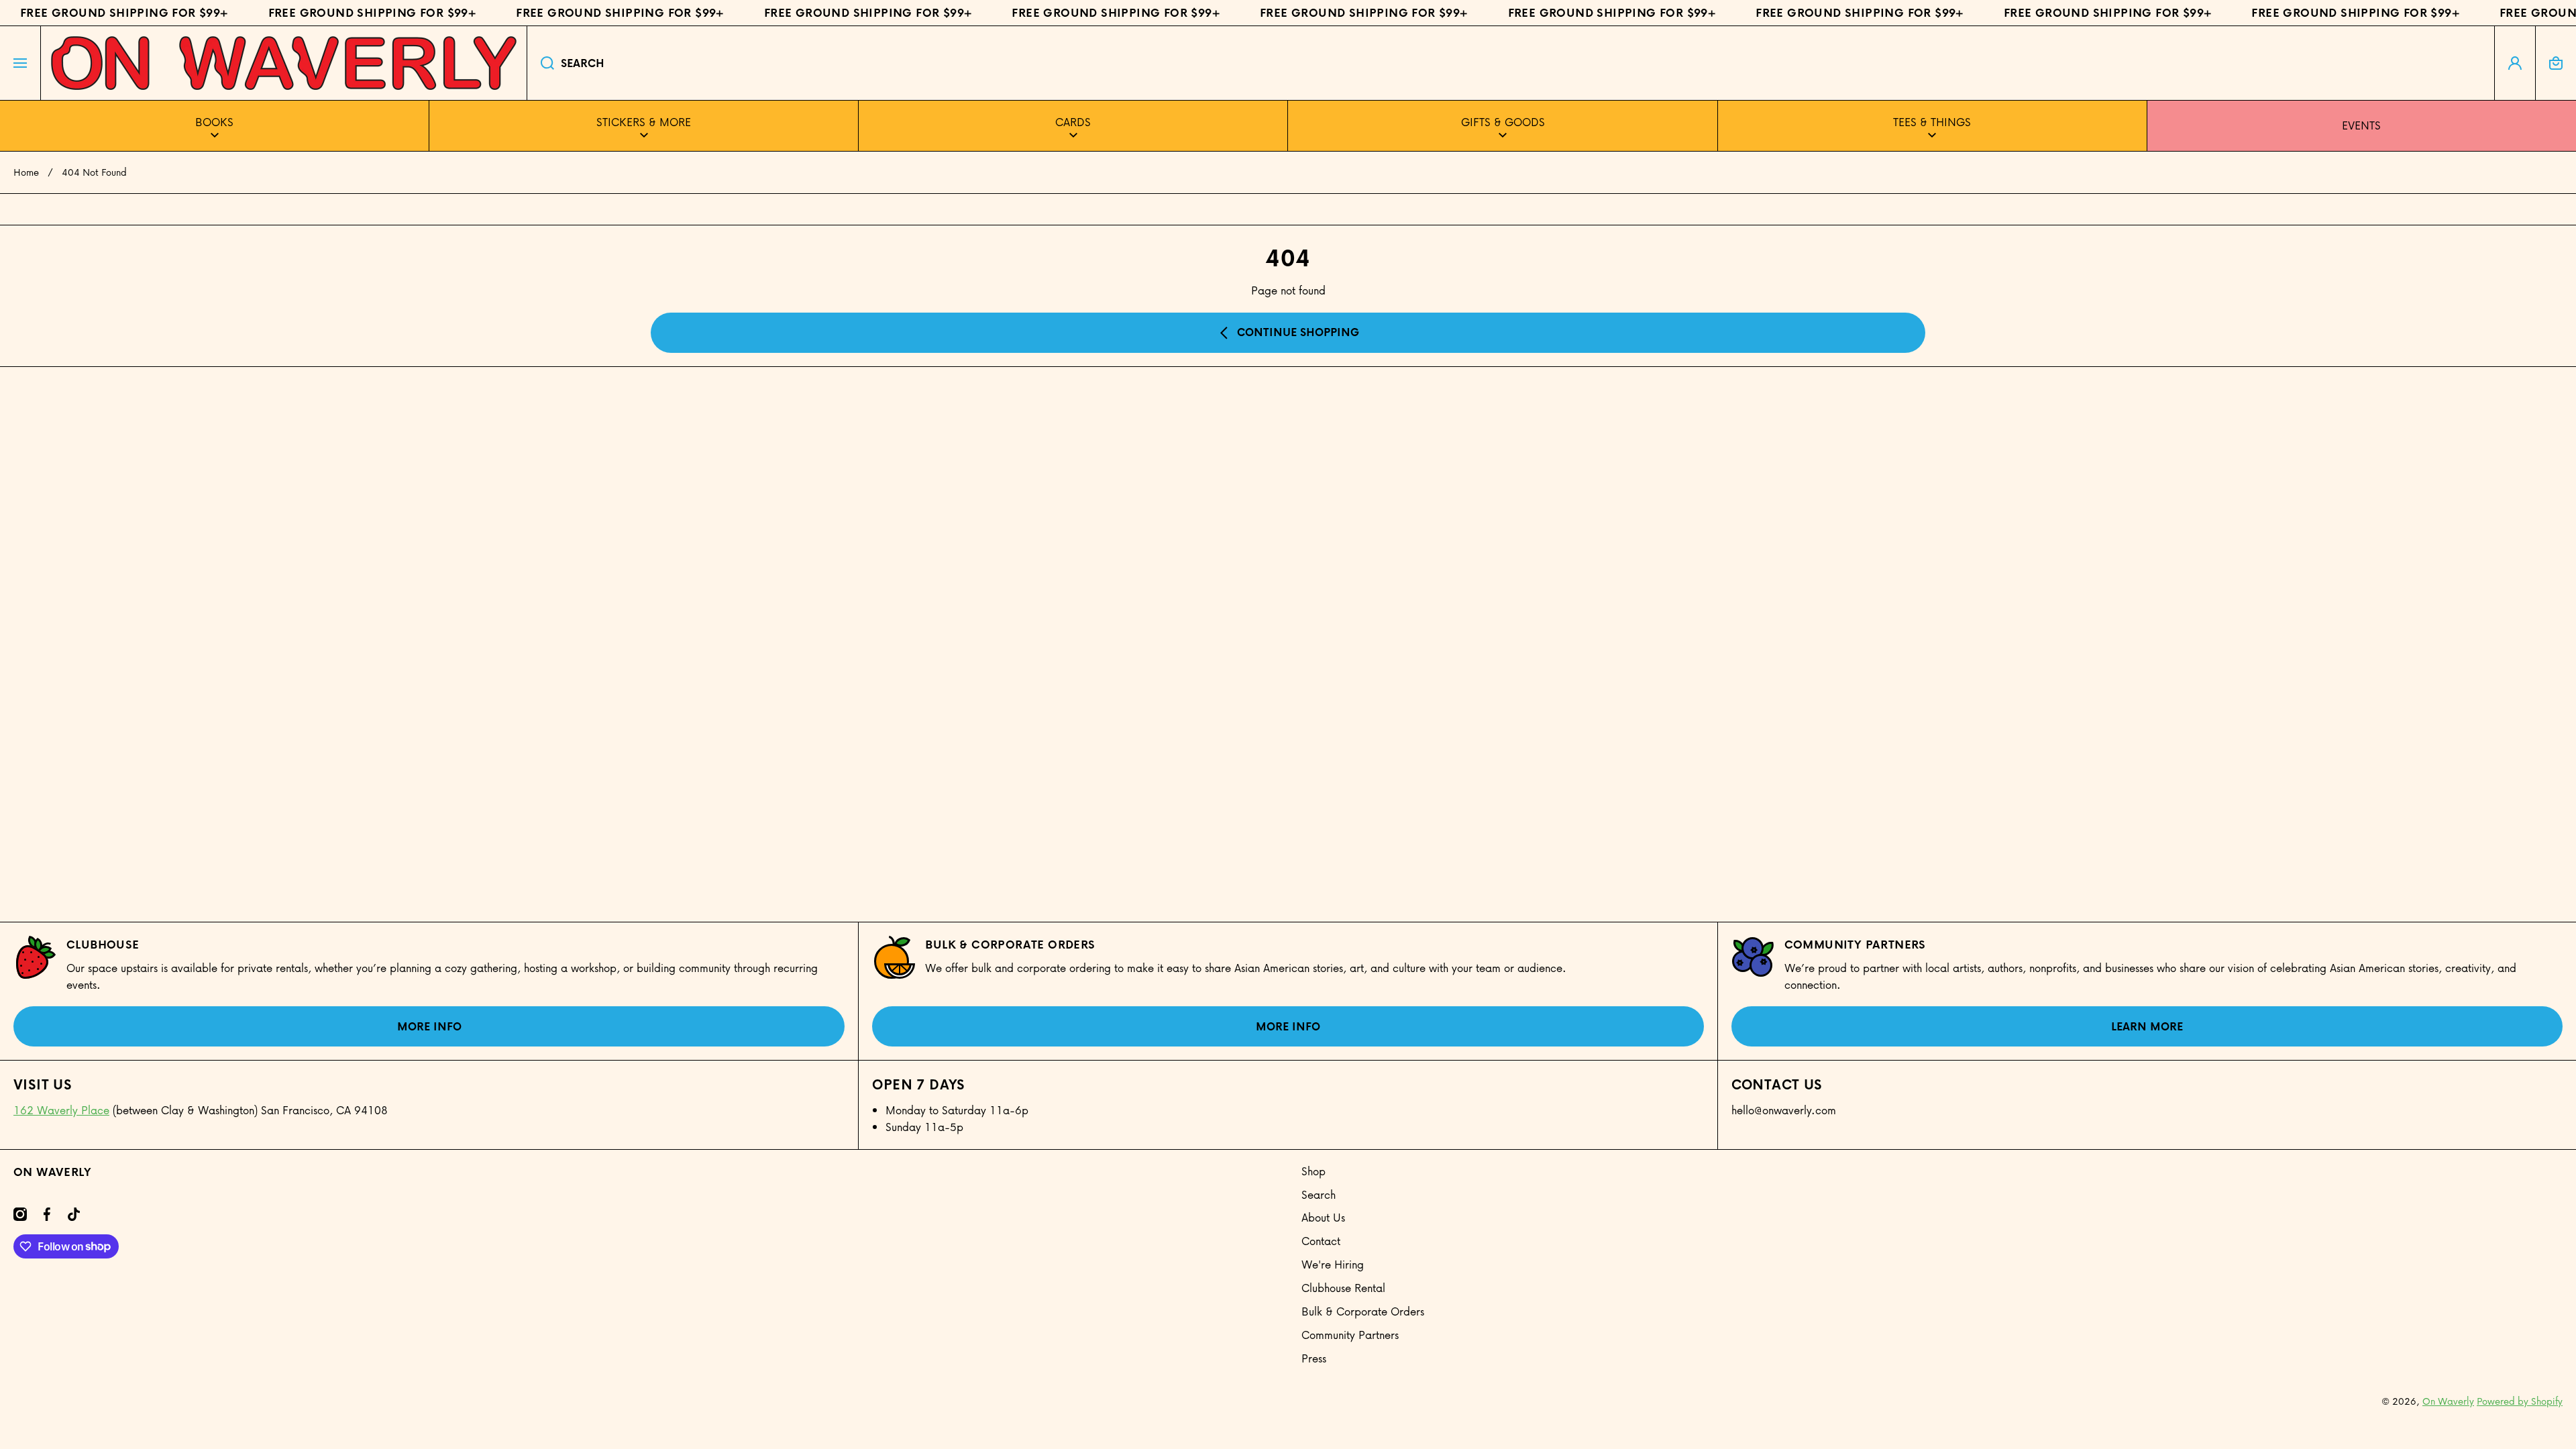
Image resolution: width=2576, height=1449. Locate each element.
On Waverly (2448, 1401)
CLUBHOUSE (103, 945)
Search (1319, 1194)
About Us (1323, 1217)
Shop (1313, 1171)
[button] (2556, 63)
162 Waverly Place (61, 1110)
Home (26, 172)
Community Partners (1855, 945)
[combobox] (1511, 63)
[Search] (540, 63)
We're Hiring (1333, 1264)
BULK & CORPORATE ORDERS (1010, 945)
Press (1314, 1358)
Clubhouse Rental (1343, 1288)
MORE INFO (429, 1026)
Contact (1321, 1241)
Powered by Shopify (2520, 1401)
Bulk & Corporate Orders (1363, 1311)
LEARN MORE (2147, 1026)
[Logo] (284, 63)
